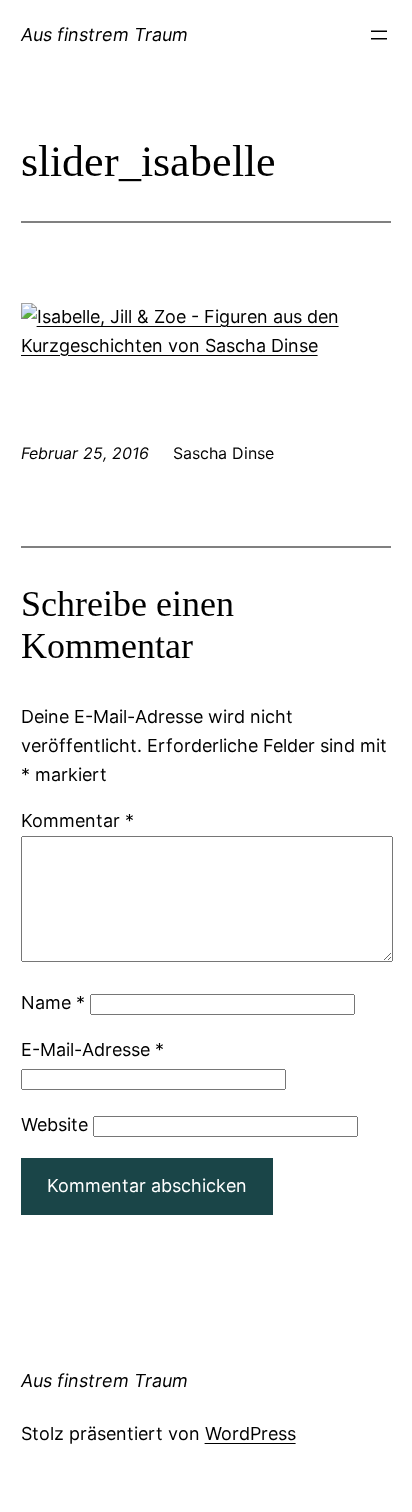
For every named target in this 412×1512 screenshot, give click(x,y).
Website (54, 1124)
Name (53, 1002)
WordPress (250, 1433)
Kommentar (77, 820)
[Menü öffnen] (379, 35)
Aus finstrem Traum (104, 34)
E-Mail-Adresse (92, 1049)
